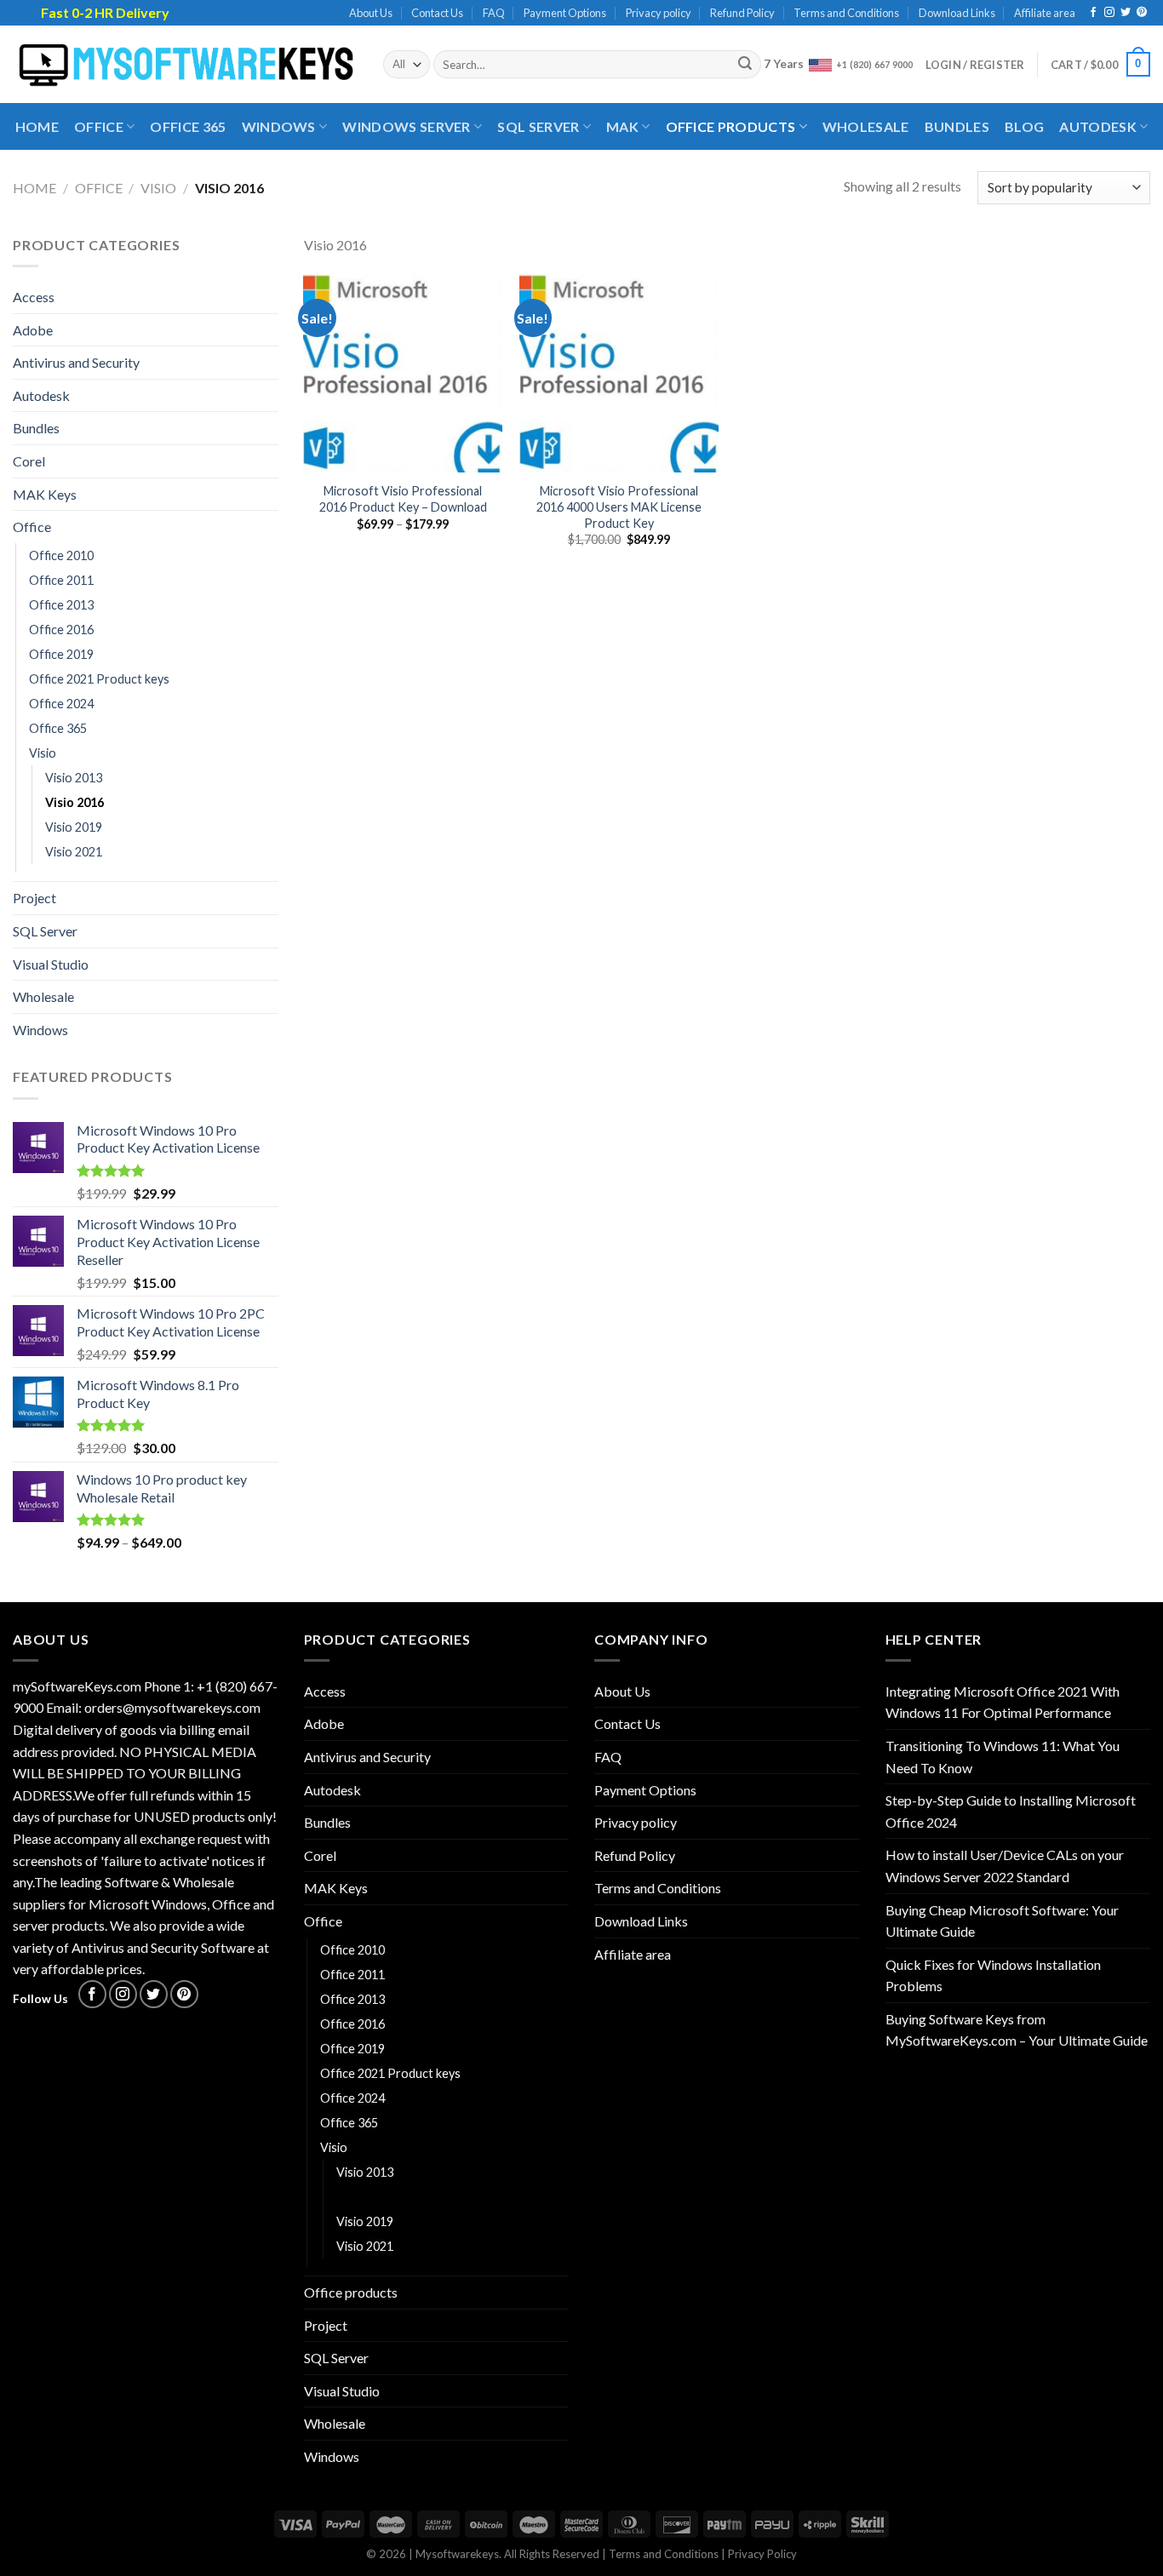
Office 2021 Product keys (99, 679)
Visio (158, 188)
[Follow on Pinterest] (1142, 13)
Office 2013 (61, 605)
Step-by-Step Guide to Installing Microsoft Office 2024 (1011, 1811)
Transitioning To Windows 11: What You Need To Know (1003, 1757)
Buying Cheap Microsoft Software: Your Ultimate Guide (1002, 1921)
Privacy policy (659, 13)
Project (34, 898)
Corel (29, 461)
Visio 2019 (74, 827)
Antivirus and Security (76, 362)
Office (99, 126)
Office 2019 (61, 654)
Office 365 (188, 126)
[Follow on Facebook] (1093, 13)
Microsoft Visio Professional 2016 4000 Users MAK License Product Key (619, 507)
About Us (371, 13)
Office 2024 (61, 704)
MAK (622, 126)
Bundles (957, 126)
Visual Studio (51, 964)
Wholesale (866, 126)
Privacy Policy (762, 2554)
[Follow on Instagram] (1109, 13)
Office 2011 (61, 580)
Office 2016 (61, 630)
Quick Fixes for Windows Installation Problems (993, 1975)
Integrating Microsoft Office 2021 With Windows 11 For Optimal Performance (1003, 1702)
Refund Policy (742, 13)
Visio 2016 (74, 802)
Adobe (33, 330)
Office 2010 (61, 555)
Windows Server (406, 126)
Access (34, 297)
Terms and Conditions (846, 13)
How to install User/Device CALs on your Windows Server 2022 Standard (1005, 1866)
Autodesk (1098, 126)
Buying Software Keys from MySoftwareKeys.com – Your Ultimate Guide (1017, 2030)
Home (37, 126)
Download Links (957, 13)
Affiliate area (1045, 13)
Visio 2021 (74, 852)
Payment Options (565, 13)
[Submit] (746, 65)
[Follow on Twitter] (1126, 13)
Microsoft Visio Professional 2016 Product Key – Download (403, 499)
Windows (279, 126)
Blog (1024, 126)
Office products (731, 126)
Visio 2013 (74, 778)
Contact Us (437, 13)
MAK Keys (45, 494)
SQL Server (538, 126)
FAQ (494, 13)
